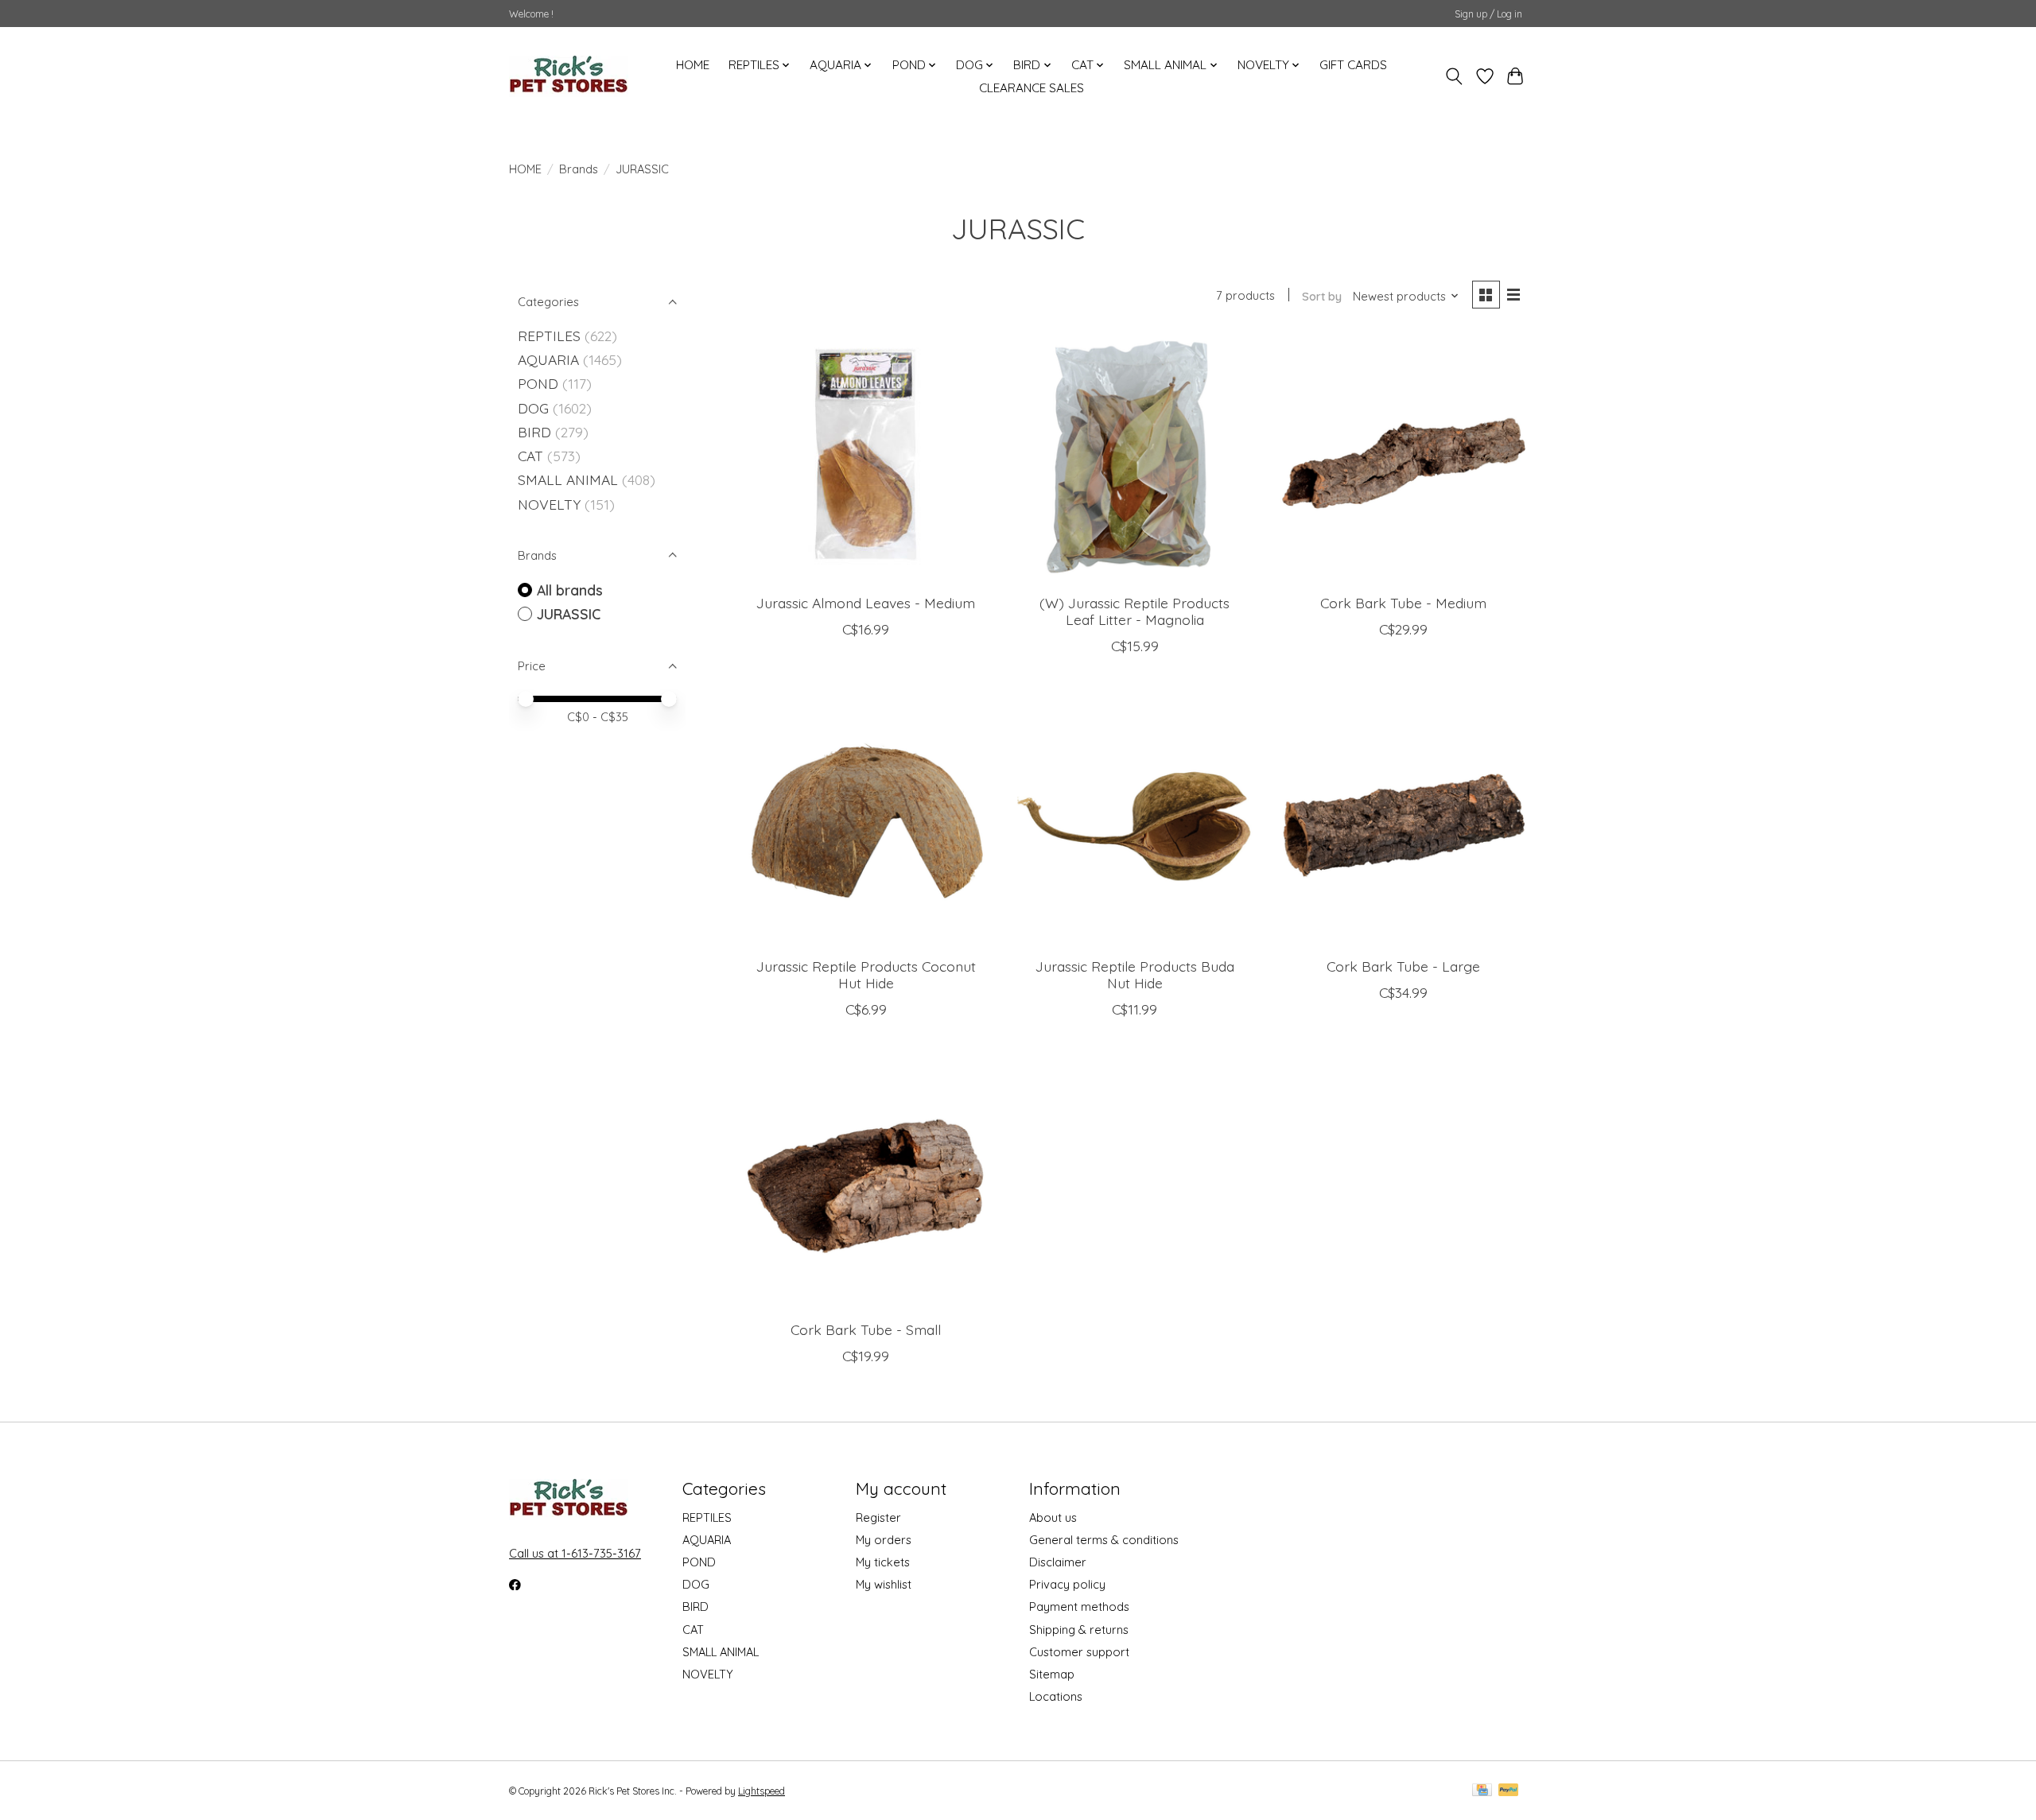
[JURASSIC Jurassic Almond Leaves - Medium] (866, 458)
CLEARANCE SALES (1032, 88)
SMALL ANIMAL (568, 479)
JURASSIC (569, 614)
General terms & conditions (1104, 1540)
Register (878, 1517)
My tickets (883, 1562)
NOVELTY (549, 504)
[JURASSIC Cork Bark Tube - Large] (1403, 821)
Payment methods (1079, 1607)
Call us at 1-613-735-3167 (575, 1553)
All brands (570, 590)
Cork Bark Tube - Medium (1403, 603)
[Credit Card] (1482, 1791)
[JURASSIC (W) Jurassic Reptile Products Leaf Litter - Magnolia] (1134, 458)
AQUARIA (548, 359)
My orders (884, 1540)
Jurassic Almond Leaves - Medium (866, 603)
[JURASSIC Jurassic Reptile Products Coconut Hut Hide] (866, 821)
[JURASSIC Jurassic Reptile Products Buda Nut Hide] (1134, 821)
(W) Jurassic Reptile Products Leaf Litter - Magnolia (1135, 611)
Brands (579, 169)
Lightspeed (762, 1791)
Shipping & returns (1079, 1630)
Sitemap (1052, 1674)
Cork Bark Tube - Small (866, 1329)
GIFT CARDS (1353, 65)
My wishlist (884, 1584)
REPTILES (549, 336)
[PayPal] (1509, 1791)
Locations (1056, 1696)
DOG (533, 408)
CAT (530, 456)
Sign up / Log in (1488, 14)
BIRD (534, 432)
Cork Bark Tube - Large (1403, 966)
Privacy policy (1067, 1584)
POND (538, 383)
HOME (693, 65)
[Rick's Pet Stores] (569, 76)
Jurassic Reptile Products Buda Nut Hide (1135, 974)
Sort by (1322, 296)
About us (1053, 1517)
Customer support (1079, 1652)
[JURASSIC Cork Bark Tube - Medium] (1403, 458)
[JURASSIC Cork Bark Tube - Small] (866, 1185)
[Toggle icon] (1454, 76)
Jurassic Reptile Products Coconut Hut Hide (866, 974)
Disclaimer (1058, 1562)
